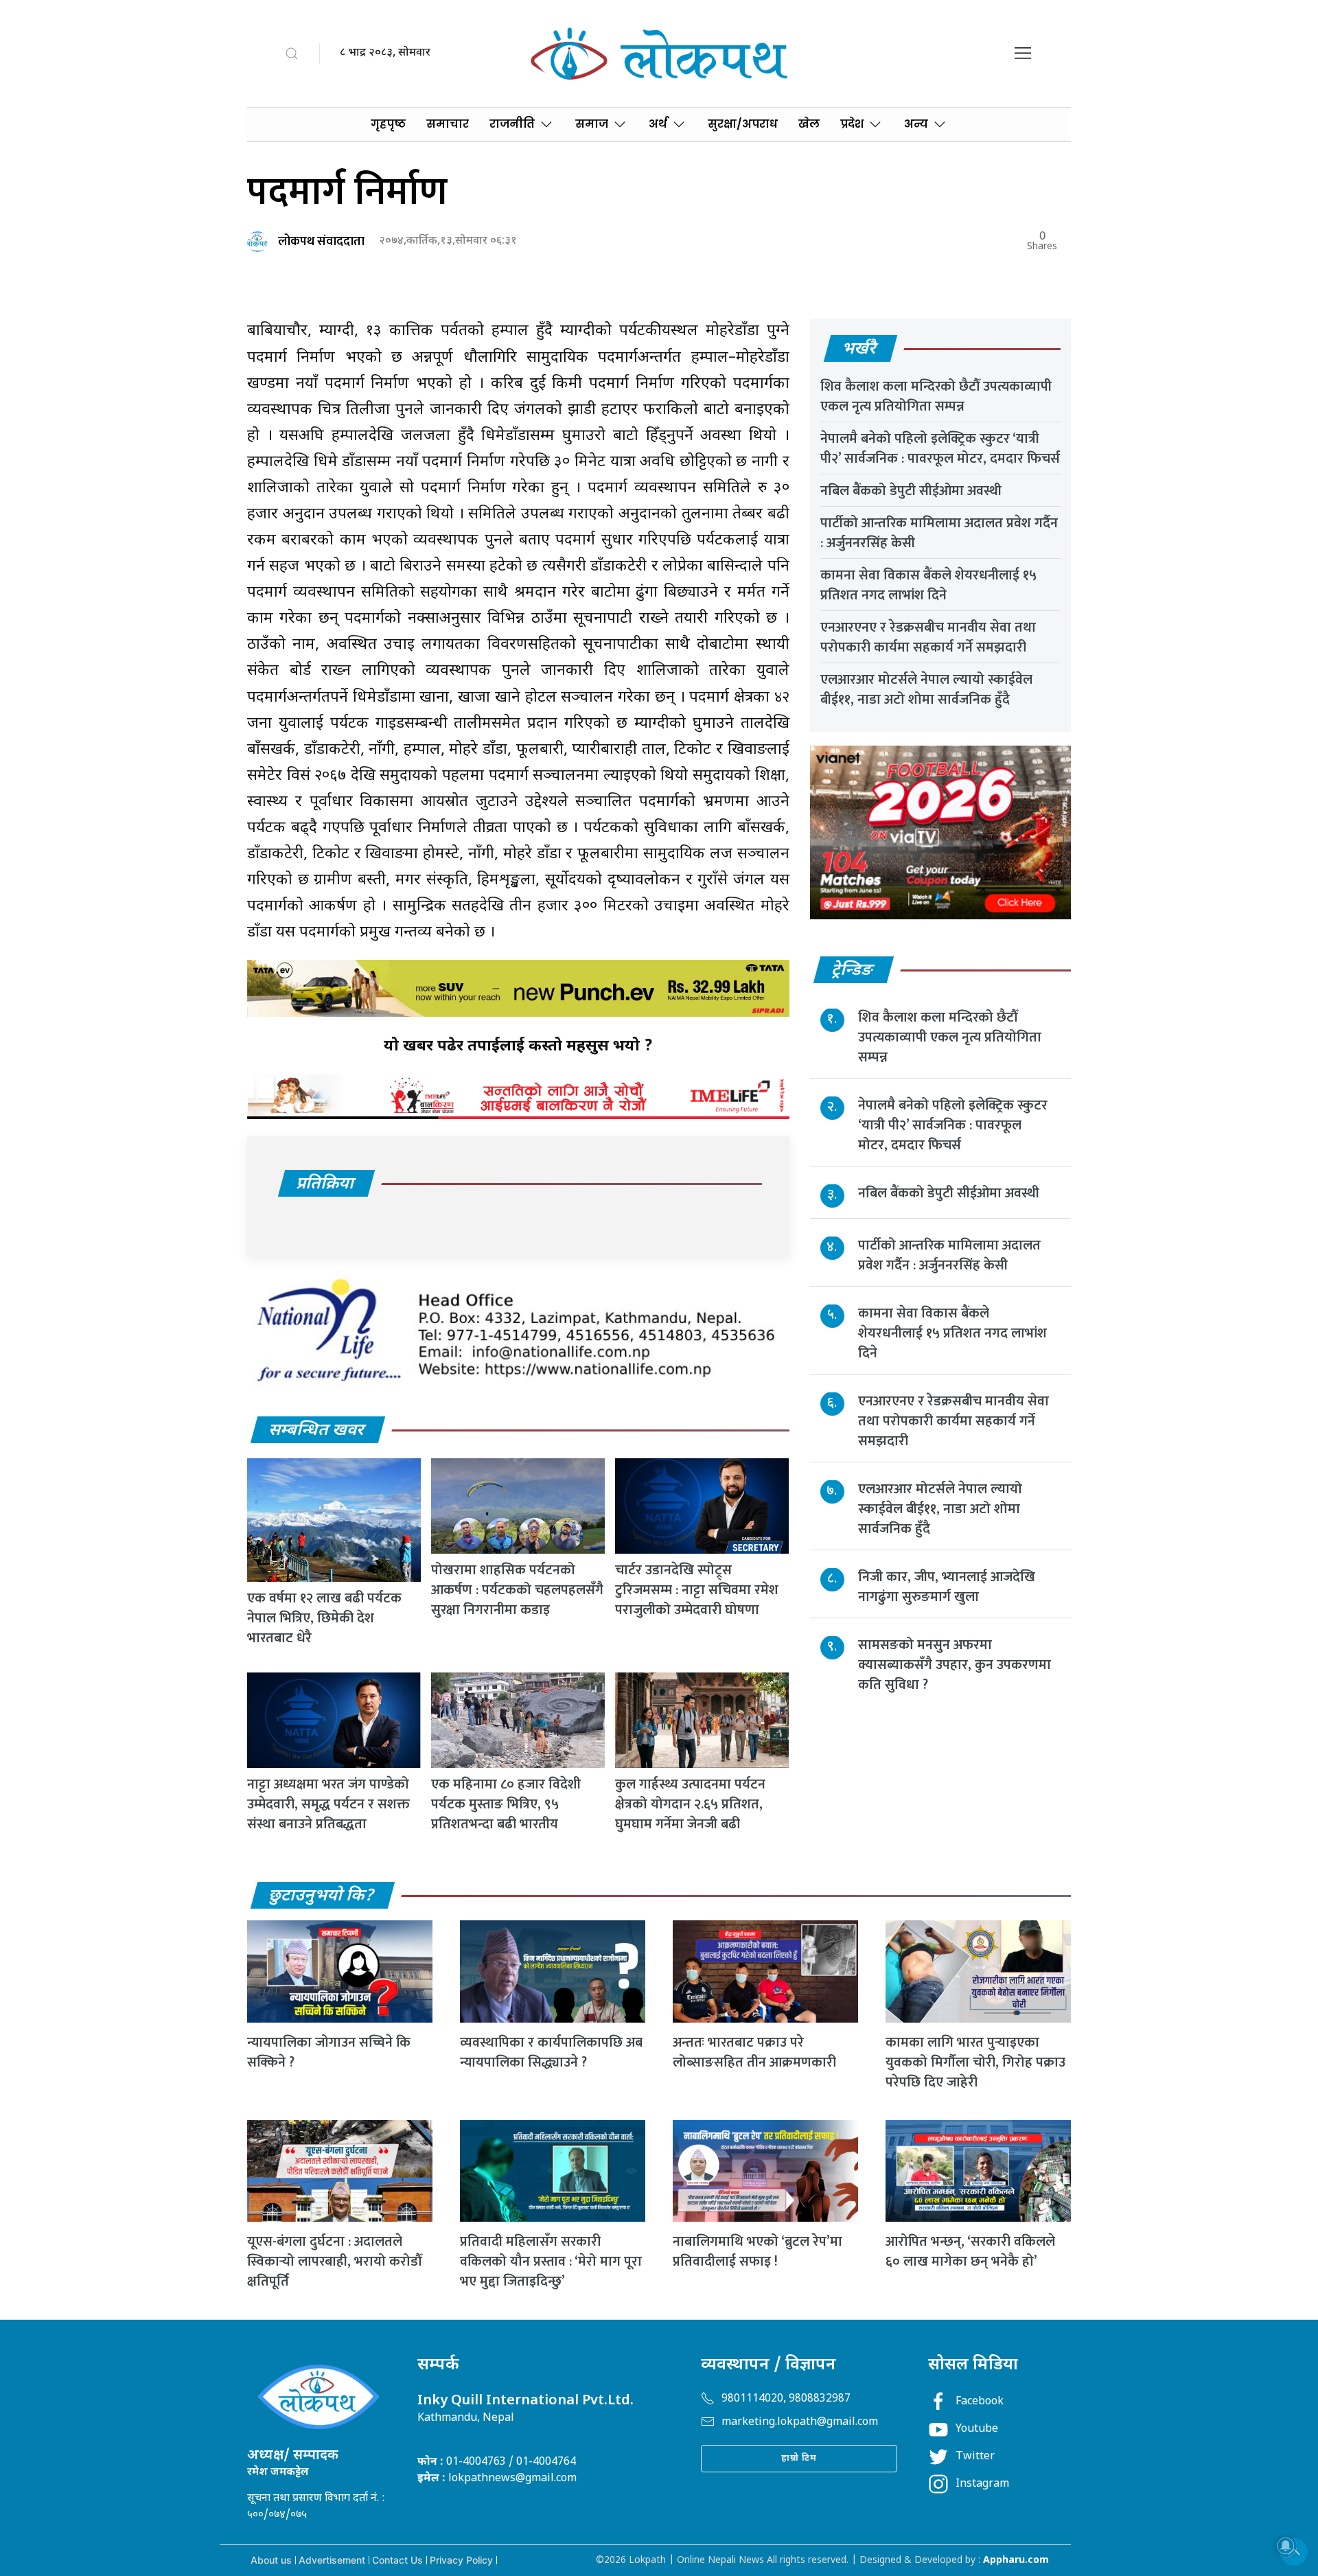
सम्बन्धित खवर (317, 1431)
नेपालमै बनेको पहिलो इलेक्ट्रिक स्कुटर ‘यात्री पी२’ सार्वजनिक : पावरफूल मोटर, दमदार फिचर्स (940, 449)
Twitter (975, 2457)
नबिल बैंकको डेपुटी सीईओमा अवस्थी (911, 491)
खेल (809, 124)
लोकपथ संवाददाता (321, 242)
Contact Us (397, 2560)
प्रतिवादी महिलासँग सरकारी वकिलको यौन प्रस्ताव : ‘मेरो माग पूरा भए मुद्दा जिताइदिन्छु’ (551, 2262)
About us (271, 2560)
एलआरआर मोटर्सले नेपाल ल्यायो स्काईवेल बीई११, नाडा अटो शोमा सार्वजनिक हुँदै (926, 690)
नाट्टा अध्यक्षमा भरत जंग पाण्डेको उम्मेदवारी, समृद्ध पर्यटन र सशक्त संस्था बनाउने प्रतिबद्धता (328, 1804)
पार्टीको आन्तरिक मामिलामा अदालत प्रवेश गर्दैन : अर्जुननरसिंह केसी (939, 533)
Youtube (977, 2429)
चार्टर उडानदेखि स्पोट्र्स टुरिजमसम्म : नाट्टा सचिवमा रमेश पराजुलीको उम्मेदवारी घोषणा (697, 1590)
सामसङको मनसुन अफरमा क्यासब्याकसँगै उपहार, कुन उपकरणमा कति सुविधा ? (955, 1666)
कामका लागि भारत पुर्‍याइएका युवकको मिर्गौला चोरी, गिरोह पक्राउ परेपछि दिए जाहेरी (975, 2062)
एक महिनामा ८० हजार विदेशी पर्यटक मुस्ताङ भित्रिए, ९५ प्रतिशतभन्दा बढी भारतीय (506, 1804)
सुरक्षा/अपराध (743, 124)
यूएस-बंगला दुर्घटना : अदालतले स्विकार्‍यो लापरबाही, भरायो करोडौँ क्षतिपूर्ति (334, 2262)
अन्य (916, 124)
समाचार (448, 124)
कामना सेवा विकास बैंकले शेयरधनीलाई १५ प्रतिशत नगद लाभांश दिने (928, 585)
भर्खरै (860, 349)
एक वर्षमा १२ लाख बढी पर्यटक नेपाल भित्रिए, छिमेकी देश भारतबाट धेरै (324, 1618)
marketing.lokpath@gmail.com (800, 2423)
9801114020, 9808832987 (786, 2399)
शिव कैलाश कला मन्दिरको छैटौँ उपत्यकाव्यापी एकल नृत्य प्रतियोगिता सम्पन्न (936, 396)
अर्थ (658, 124)
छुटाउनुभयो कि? (322, 1896)
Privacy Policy (461, 2560)
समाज (592, 124)
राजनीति (512, 124)
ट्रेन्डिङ (853, 971)
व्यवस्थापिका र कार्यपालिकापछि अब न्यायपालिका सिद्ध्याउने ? (551, 2052)
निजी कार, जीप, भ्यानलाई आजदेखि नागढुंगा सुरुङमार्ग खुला (947, 1588)
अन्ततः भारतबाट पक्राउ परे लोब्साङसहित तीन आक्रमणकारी (754, 2052)
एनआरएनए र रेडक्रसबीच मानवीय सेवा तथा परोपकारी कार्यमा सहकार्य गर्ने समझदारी (928, 637)
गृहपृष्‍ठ (388, 124)
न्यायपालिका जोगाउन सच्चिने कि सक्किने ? (329, 2052)
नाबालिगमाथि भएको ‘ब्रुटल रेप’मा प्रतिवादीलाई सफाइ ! (758, 2252)
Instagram (982, 2484)
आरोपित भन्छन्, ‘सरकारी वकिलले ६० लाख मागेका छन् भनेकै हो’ (970, 2252)
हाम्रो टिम (799, 2458)
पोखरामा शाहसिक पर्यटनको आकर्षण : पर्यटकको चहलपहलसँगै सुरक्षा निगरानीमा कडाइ (517, 1590)
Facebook (980, 2402)
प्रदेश (852, 124)
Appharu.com (1016, 2561)
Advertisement (332, 2560)
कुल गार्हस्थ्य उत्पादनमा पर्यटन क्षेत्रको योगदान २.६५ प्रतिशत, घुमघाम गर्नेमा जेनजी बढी (690, 1804)
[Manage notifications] (1286, 2546)
